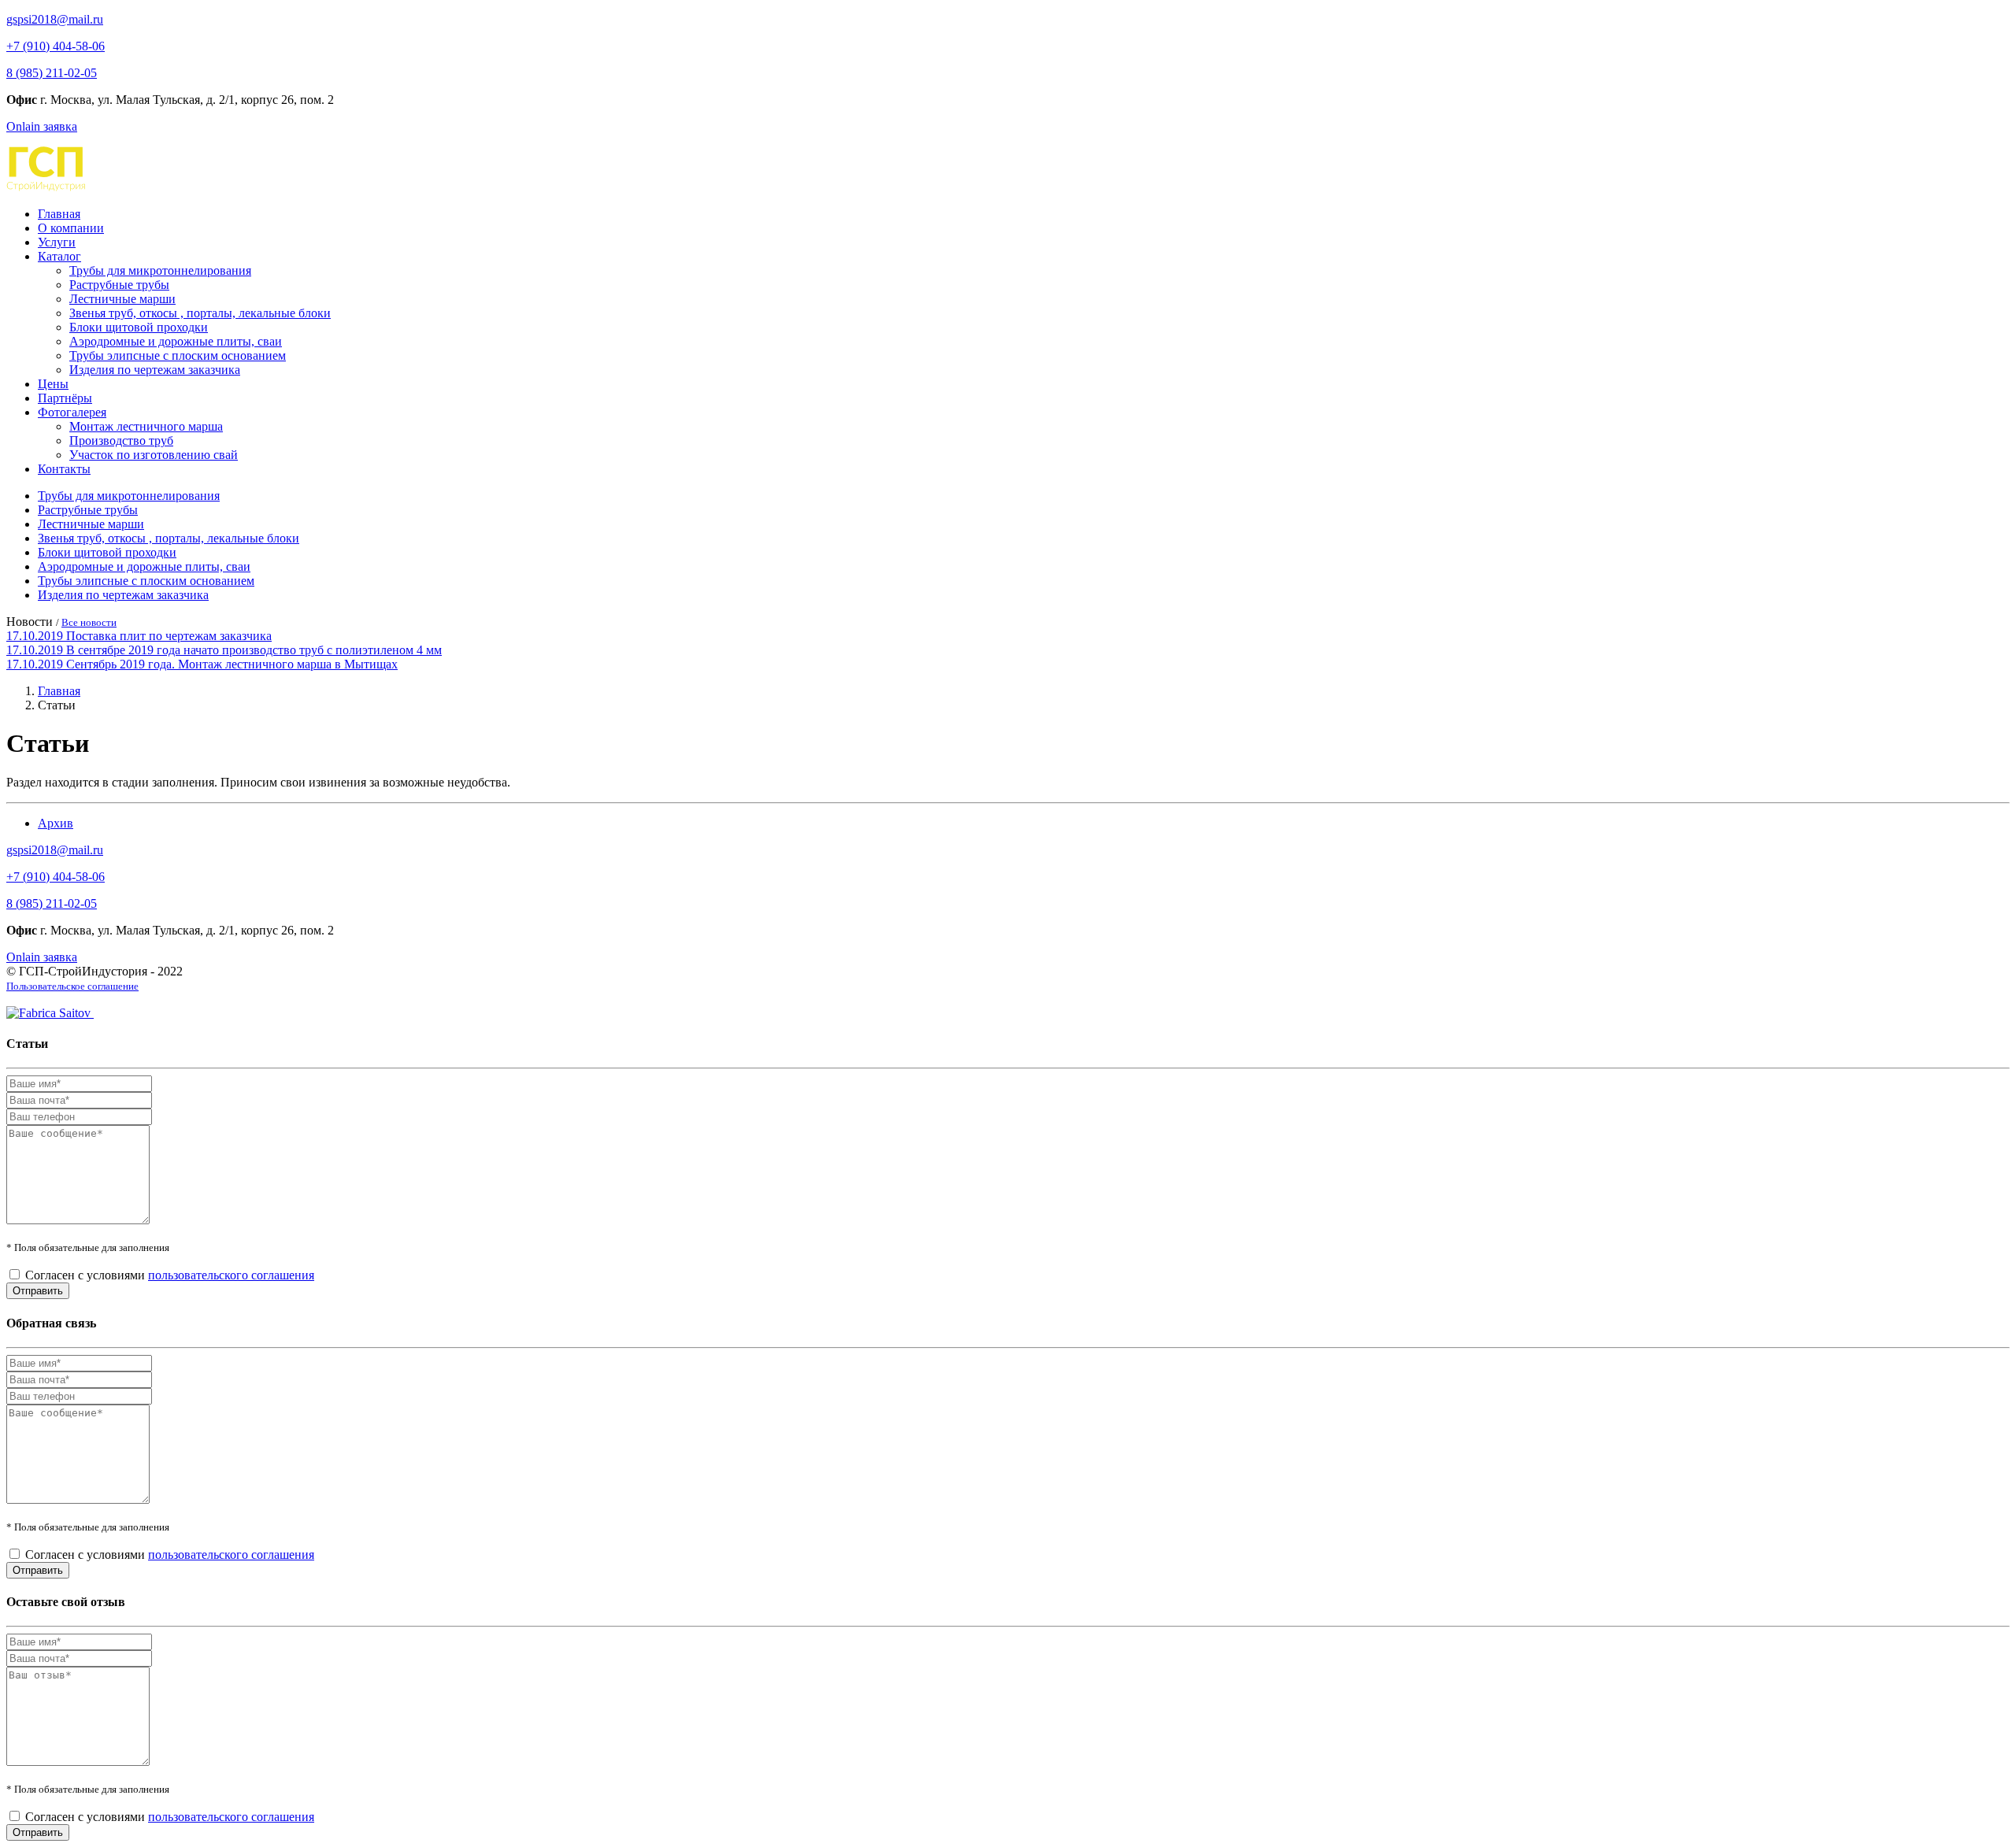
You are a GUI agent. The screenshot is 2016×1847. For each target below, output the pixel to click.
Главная (59, 214)
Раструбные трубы (119, 285)
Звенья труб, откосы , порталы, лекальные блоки (200, 313)
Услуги (57, 242)
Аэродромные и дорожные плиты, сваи (176, 341)
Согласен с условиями (170, 1275)
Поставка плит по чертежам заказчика (169, 636)
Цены (53, 384)
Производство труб (121, 440)
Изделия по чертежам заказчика (155, 370)
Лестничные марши (122, 299)
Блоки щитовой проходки (139, 327)
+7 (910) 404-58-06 (56, 46)
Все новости (89, 622)
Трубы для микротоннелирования (160, 270)
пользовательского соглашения (231, 1275)
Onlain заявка (42, 126)
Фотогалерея (72, 412)
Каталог (59, 256)
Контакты (64, 469)
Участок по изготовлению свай (154, 455)
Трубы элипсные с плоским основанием (178, 355)
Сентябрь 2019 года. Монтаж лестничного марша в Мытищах (232, 664)
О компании (71, 228)
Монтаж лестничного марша (146, 426)
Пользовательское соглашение (72, 986)
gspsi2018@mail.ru (55, 19)
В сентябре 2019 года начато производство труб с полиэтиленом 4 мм (254, 650)
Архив (56, 823)
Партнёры (65, 398)
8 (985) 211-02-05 (52, 73)
